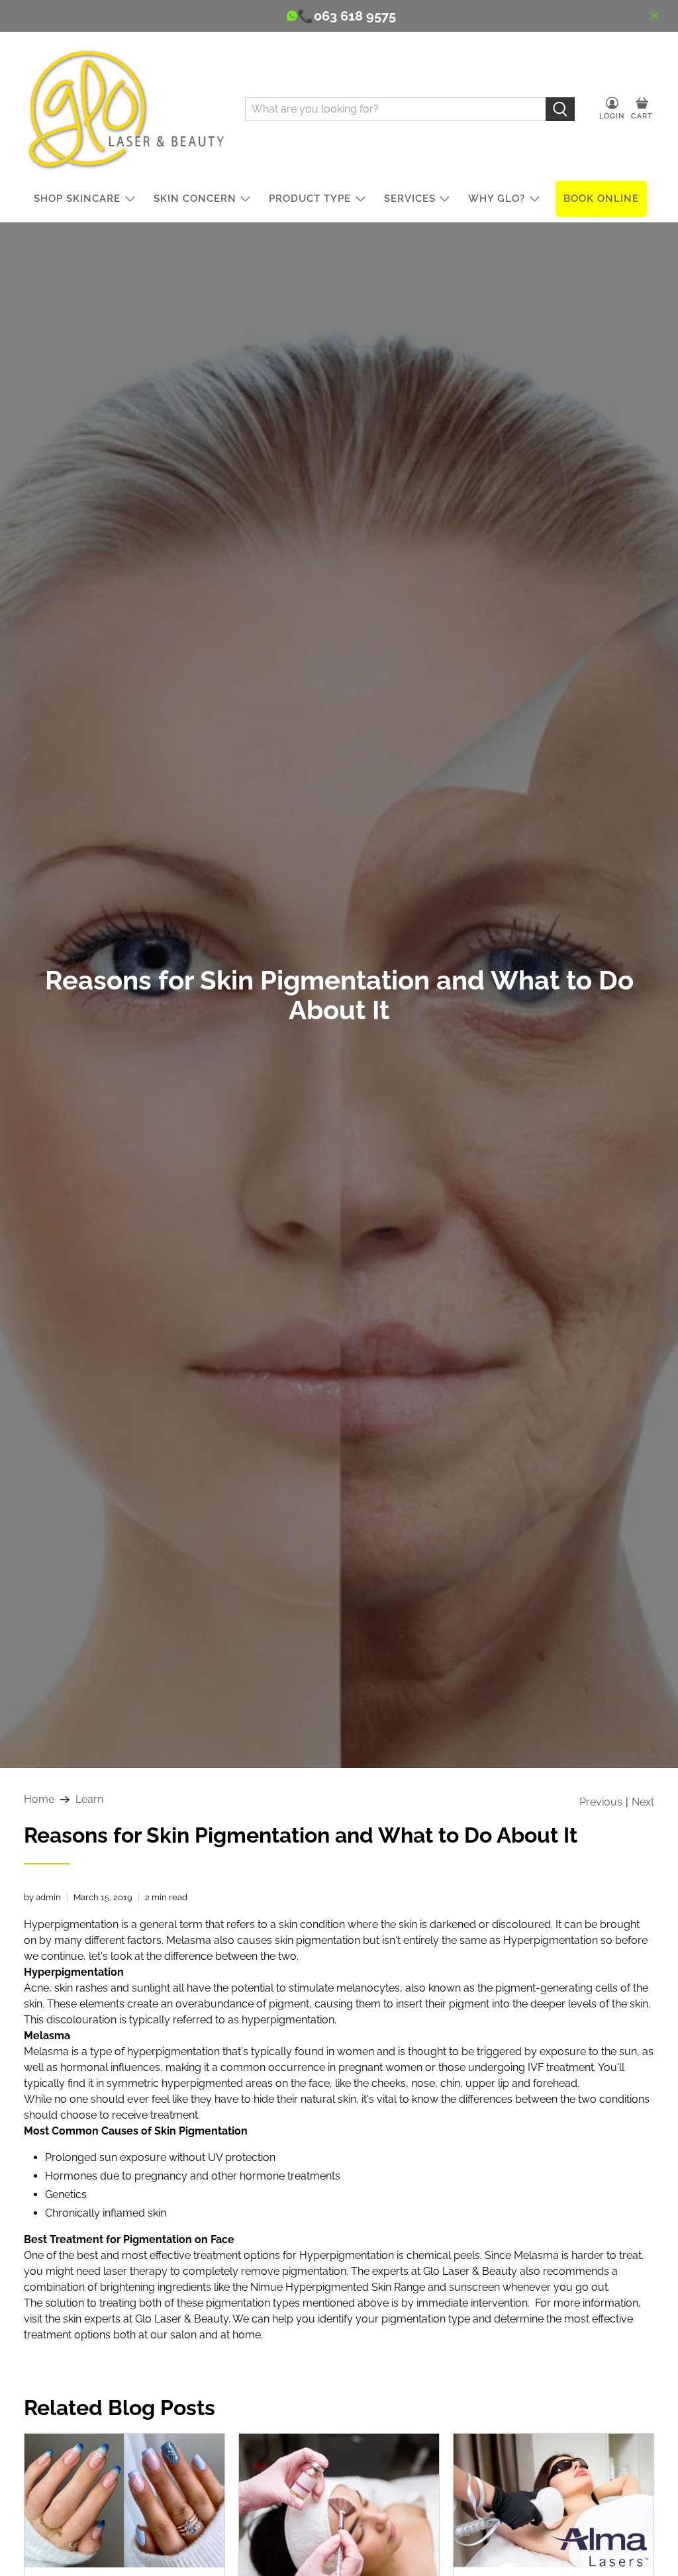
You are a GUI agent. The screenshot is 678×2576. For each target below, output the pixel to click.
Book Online (601, 199)
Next (643, 1802)
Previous (601, 1802)
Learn (89, 1800)
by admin (42, 1897)
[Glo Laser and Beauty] (124, 109)
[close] (654, 16)
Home (39, 1800)
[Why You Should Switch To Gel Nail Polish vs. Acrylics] (124, 2501)
